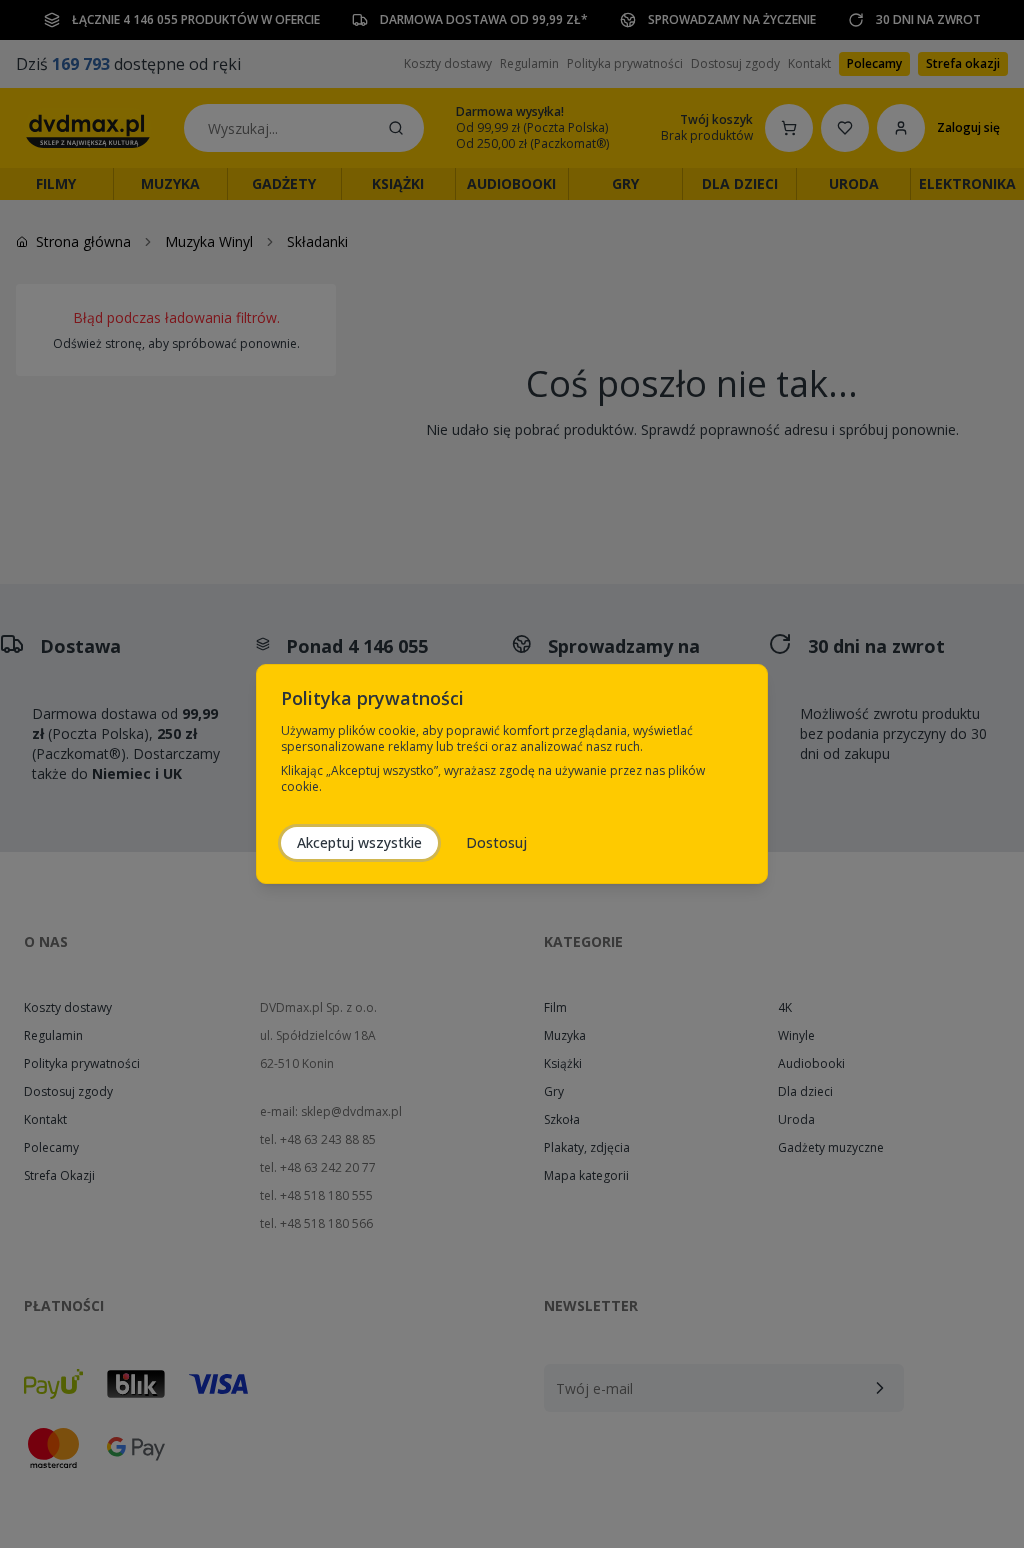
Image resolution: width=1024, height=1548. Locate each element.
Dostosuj (496, 842)
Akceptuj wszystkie (359, 842)
